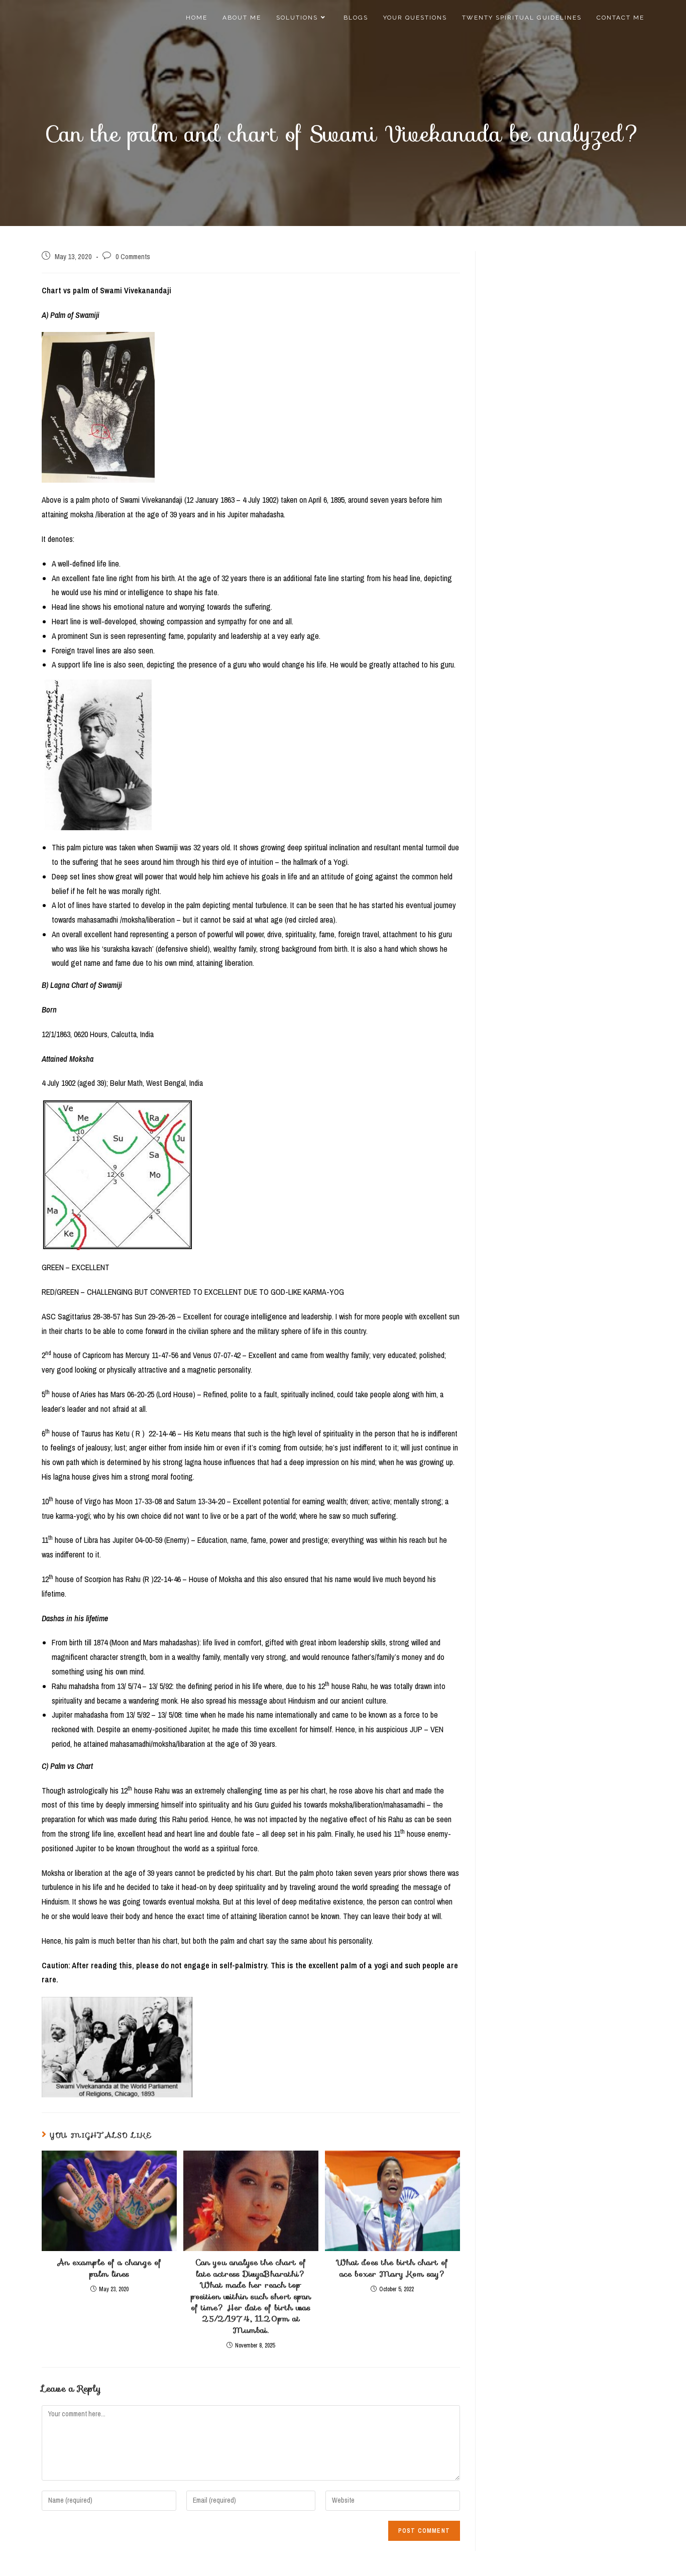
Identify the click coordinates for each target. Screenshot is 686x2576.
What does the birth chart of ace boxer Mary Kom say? (392, 2268)
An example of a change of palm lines (109, 2268)
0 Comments (133, 257)
